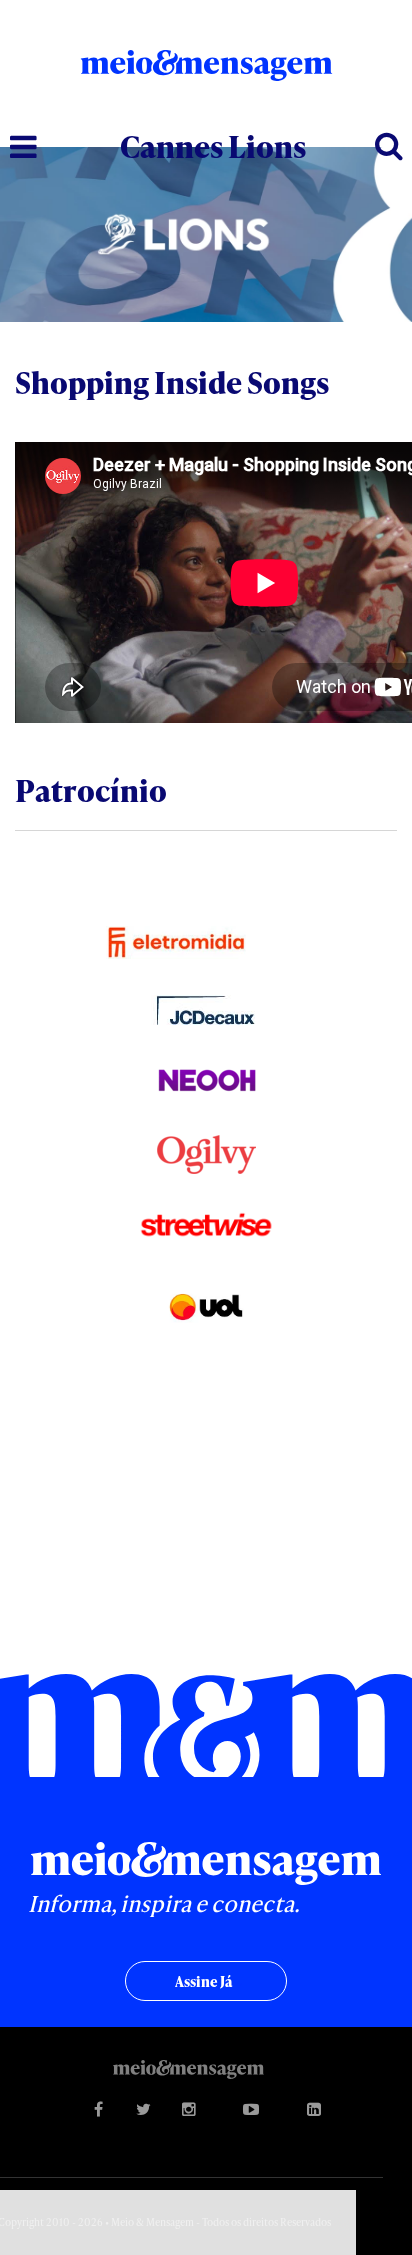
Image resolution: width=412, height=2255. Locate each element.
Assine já (203, 1981)
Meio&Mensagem (206, 72)
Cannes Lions (213, 146)
